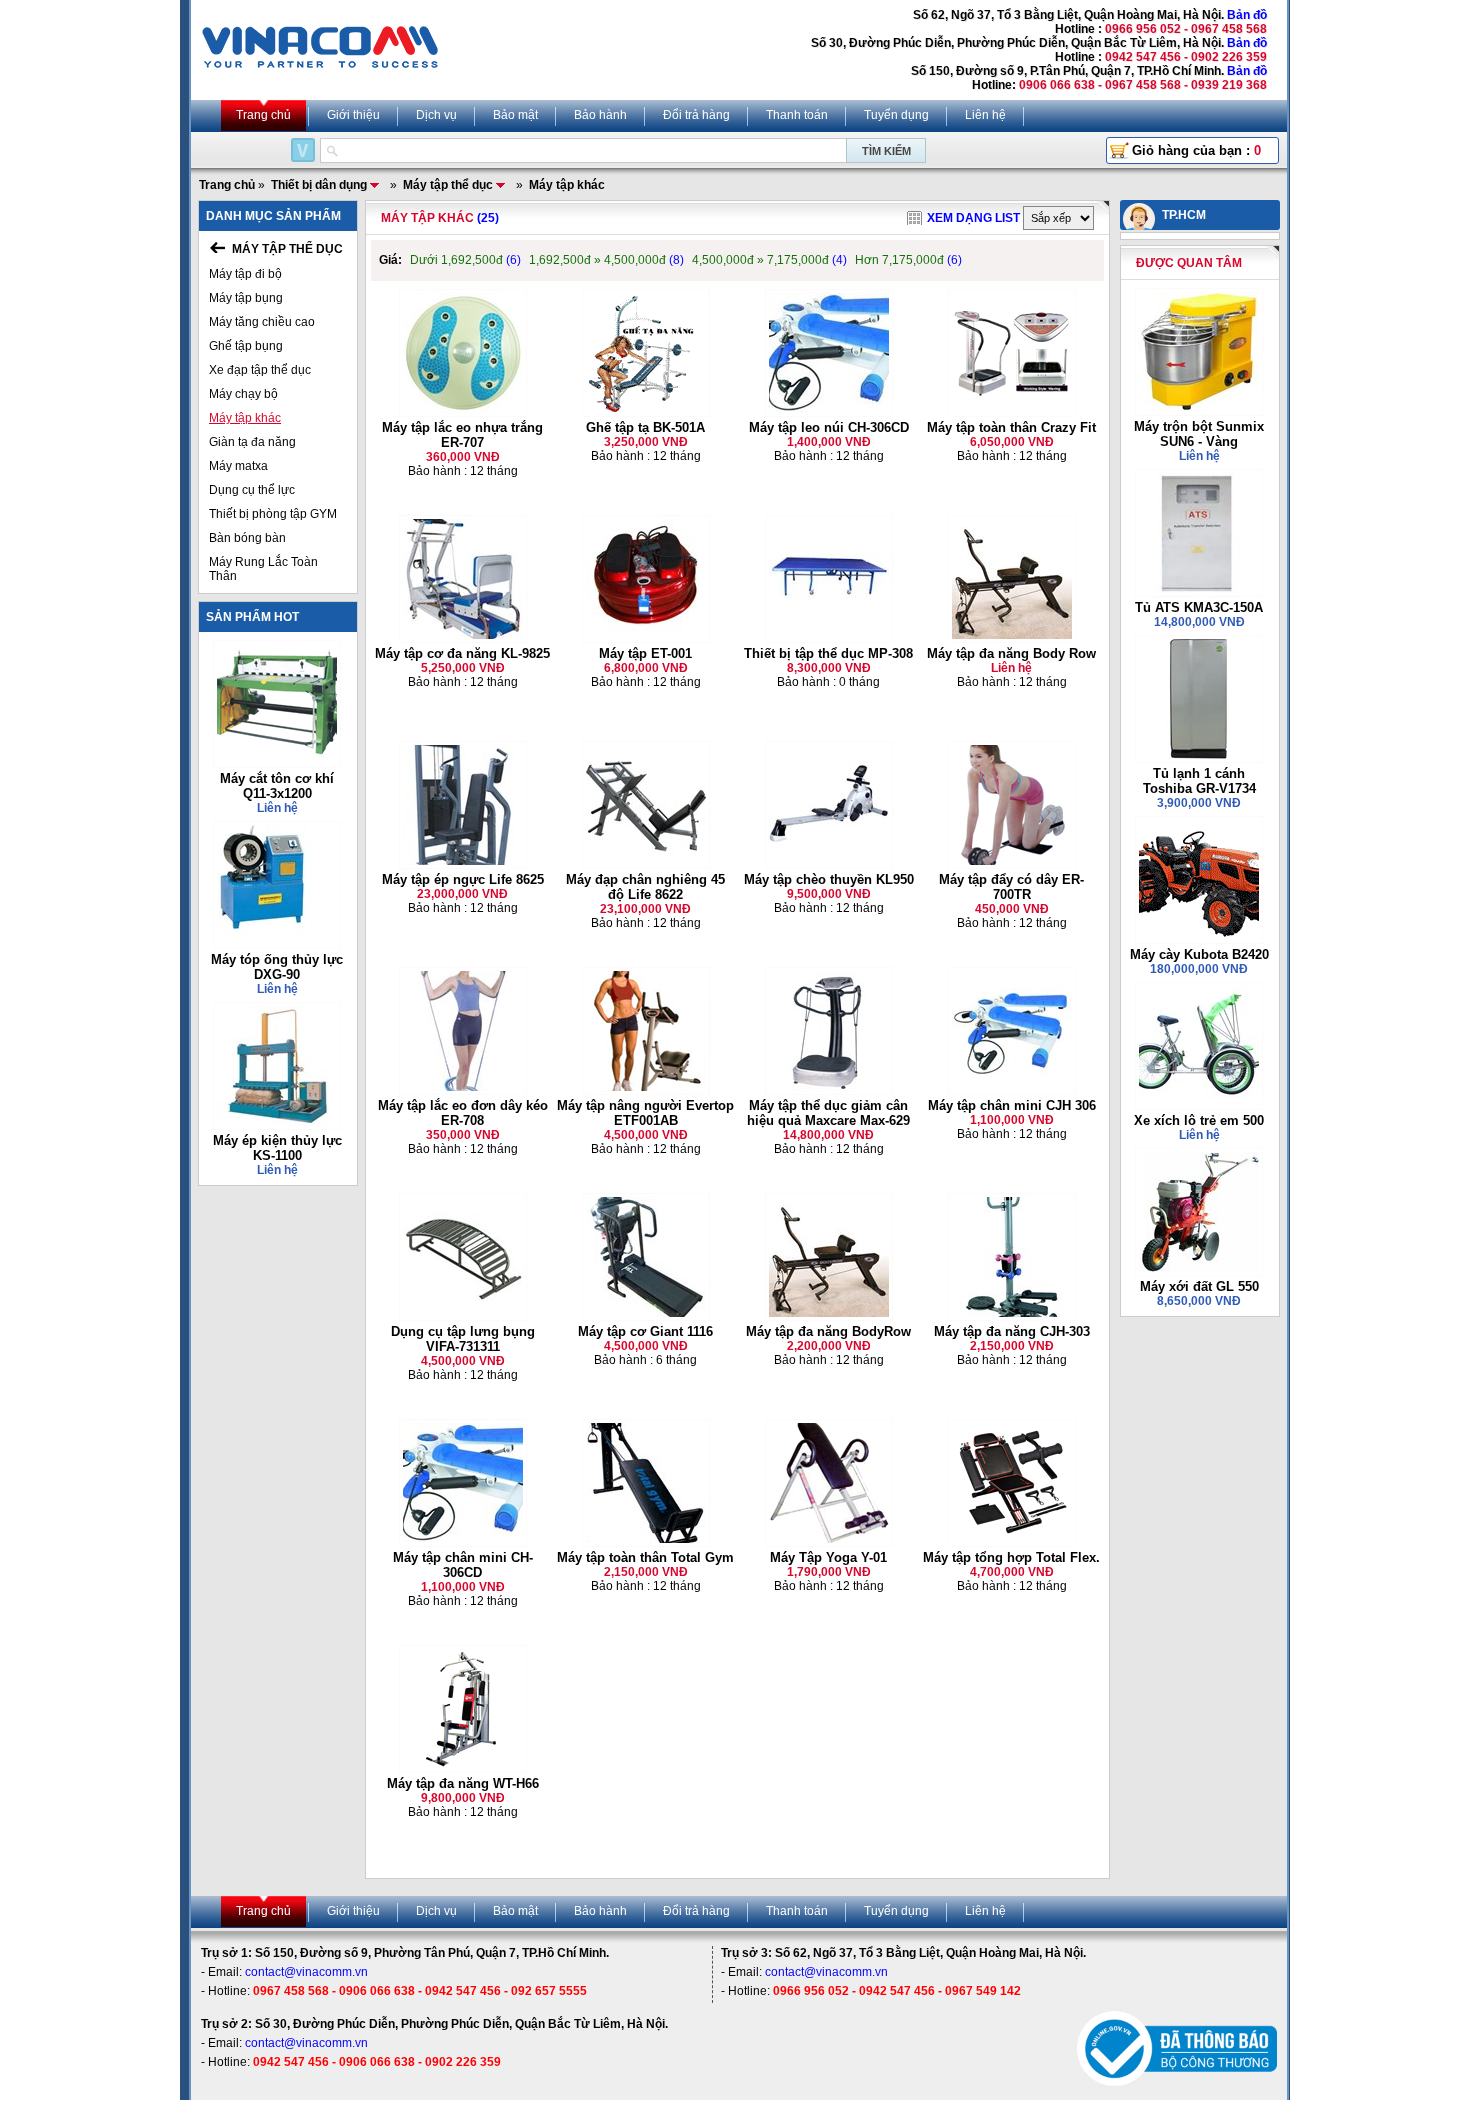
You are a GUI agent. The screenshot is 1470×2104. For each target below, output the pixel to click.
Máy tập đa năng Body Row (1011, 653)
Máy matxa (238, 466)
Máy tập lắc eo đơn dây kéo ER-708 (463, 1113)
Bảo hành (600, 115)
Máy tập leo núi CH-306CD (829, 427)
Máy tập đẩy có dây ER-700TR (1011, 887)
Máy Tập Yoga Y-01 (828, 1557)
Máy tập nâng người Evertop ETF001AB (645, 1113)
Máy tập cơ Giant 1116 (645, 1331)
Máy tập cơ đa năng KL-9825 (462, 653)
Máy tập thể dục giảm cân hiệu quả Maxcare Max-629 (828, 1113)
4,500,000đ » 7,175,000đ (769, 260)
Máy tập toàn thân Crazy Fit (1011, 427)
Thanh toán (797, 115)
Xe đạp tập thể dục (260, 370)
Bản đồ (1247, 15)
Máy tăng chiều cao (262, 322)
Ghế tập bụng (246, 346)
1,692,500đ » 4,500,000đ (606, 260)
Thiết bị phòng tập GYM (273, 514)
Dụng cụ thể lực (252, 490)
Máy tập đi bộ (245, 274)
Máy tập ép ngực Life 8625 (463, 879)
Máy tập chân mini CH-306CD (463, 1565)
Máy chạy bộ (243, 394)
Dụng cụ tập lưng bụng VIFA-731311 (463, 1339)
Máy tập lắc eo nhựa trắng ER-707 (462, 435)
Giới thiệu (353, 115)
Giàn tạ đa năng (252, 442)
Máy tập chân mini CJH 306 (1012, 1105)
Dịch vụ (436, 115)
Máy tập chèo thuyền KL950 (829, 879)
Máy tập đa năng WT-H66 (463, 1783)
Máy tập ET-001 (645, 653)
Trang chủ (263, 115)
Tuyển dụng (896, 115)
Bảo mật (515, 115)
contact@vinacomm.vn (306, 1972)
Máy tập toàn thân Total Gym (645, 1557)
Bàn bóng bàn (247, 538)
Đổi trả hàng (696, 115)
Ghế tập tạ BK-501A (645, 427)
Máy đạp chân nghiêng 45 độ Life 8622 (645, 887)
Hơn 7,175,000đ (908, 260)
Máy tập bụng (246, 298)
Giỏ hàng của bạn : (1196, 150)
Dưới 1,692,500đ (465, 260)
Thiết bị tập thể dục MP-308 (828, 653)
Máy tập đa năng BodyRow (828, 1331)
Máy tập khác (245, 418)
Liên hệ (985, 115)
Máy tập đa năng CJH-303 (1012, 1331)
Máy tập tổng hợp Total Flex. (1011, 1557)
